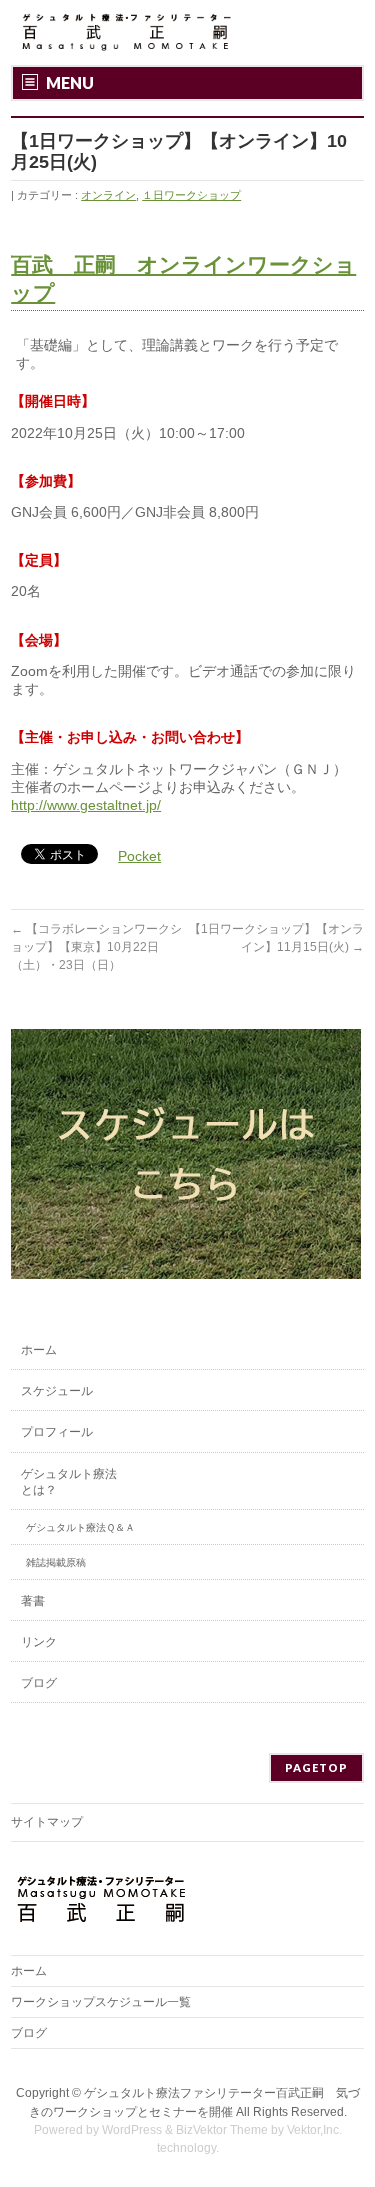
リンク (39, 1642)
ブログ (39, 1683)
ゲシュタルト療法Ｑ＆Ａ (80, 1527)
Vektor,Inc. (314, 2130)
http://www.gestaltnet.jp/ (86, 805)
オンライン (108, 195)
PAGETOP (316, 1767)
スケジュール (57, 1391)
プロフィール (57, 1432)
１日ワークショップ (191, 195)
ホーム (39, 1350)
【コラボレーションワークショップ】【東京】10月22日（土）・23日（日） (96, 947)
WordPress (132, 2130)
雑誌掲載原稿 (56, 1562)
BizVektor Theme (222, 2130)
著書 (33, 1601)
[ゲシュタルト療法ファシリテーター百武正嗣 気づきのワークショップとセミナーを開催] (123, 32)
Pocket (139, 856)
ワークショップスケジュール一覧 (101, 2002)
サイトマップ (47, 1822)
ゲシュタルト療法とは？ (69, 1482)
